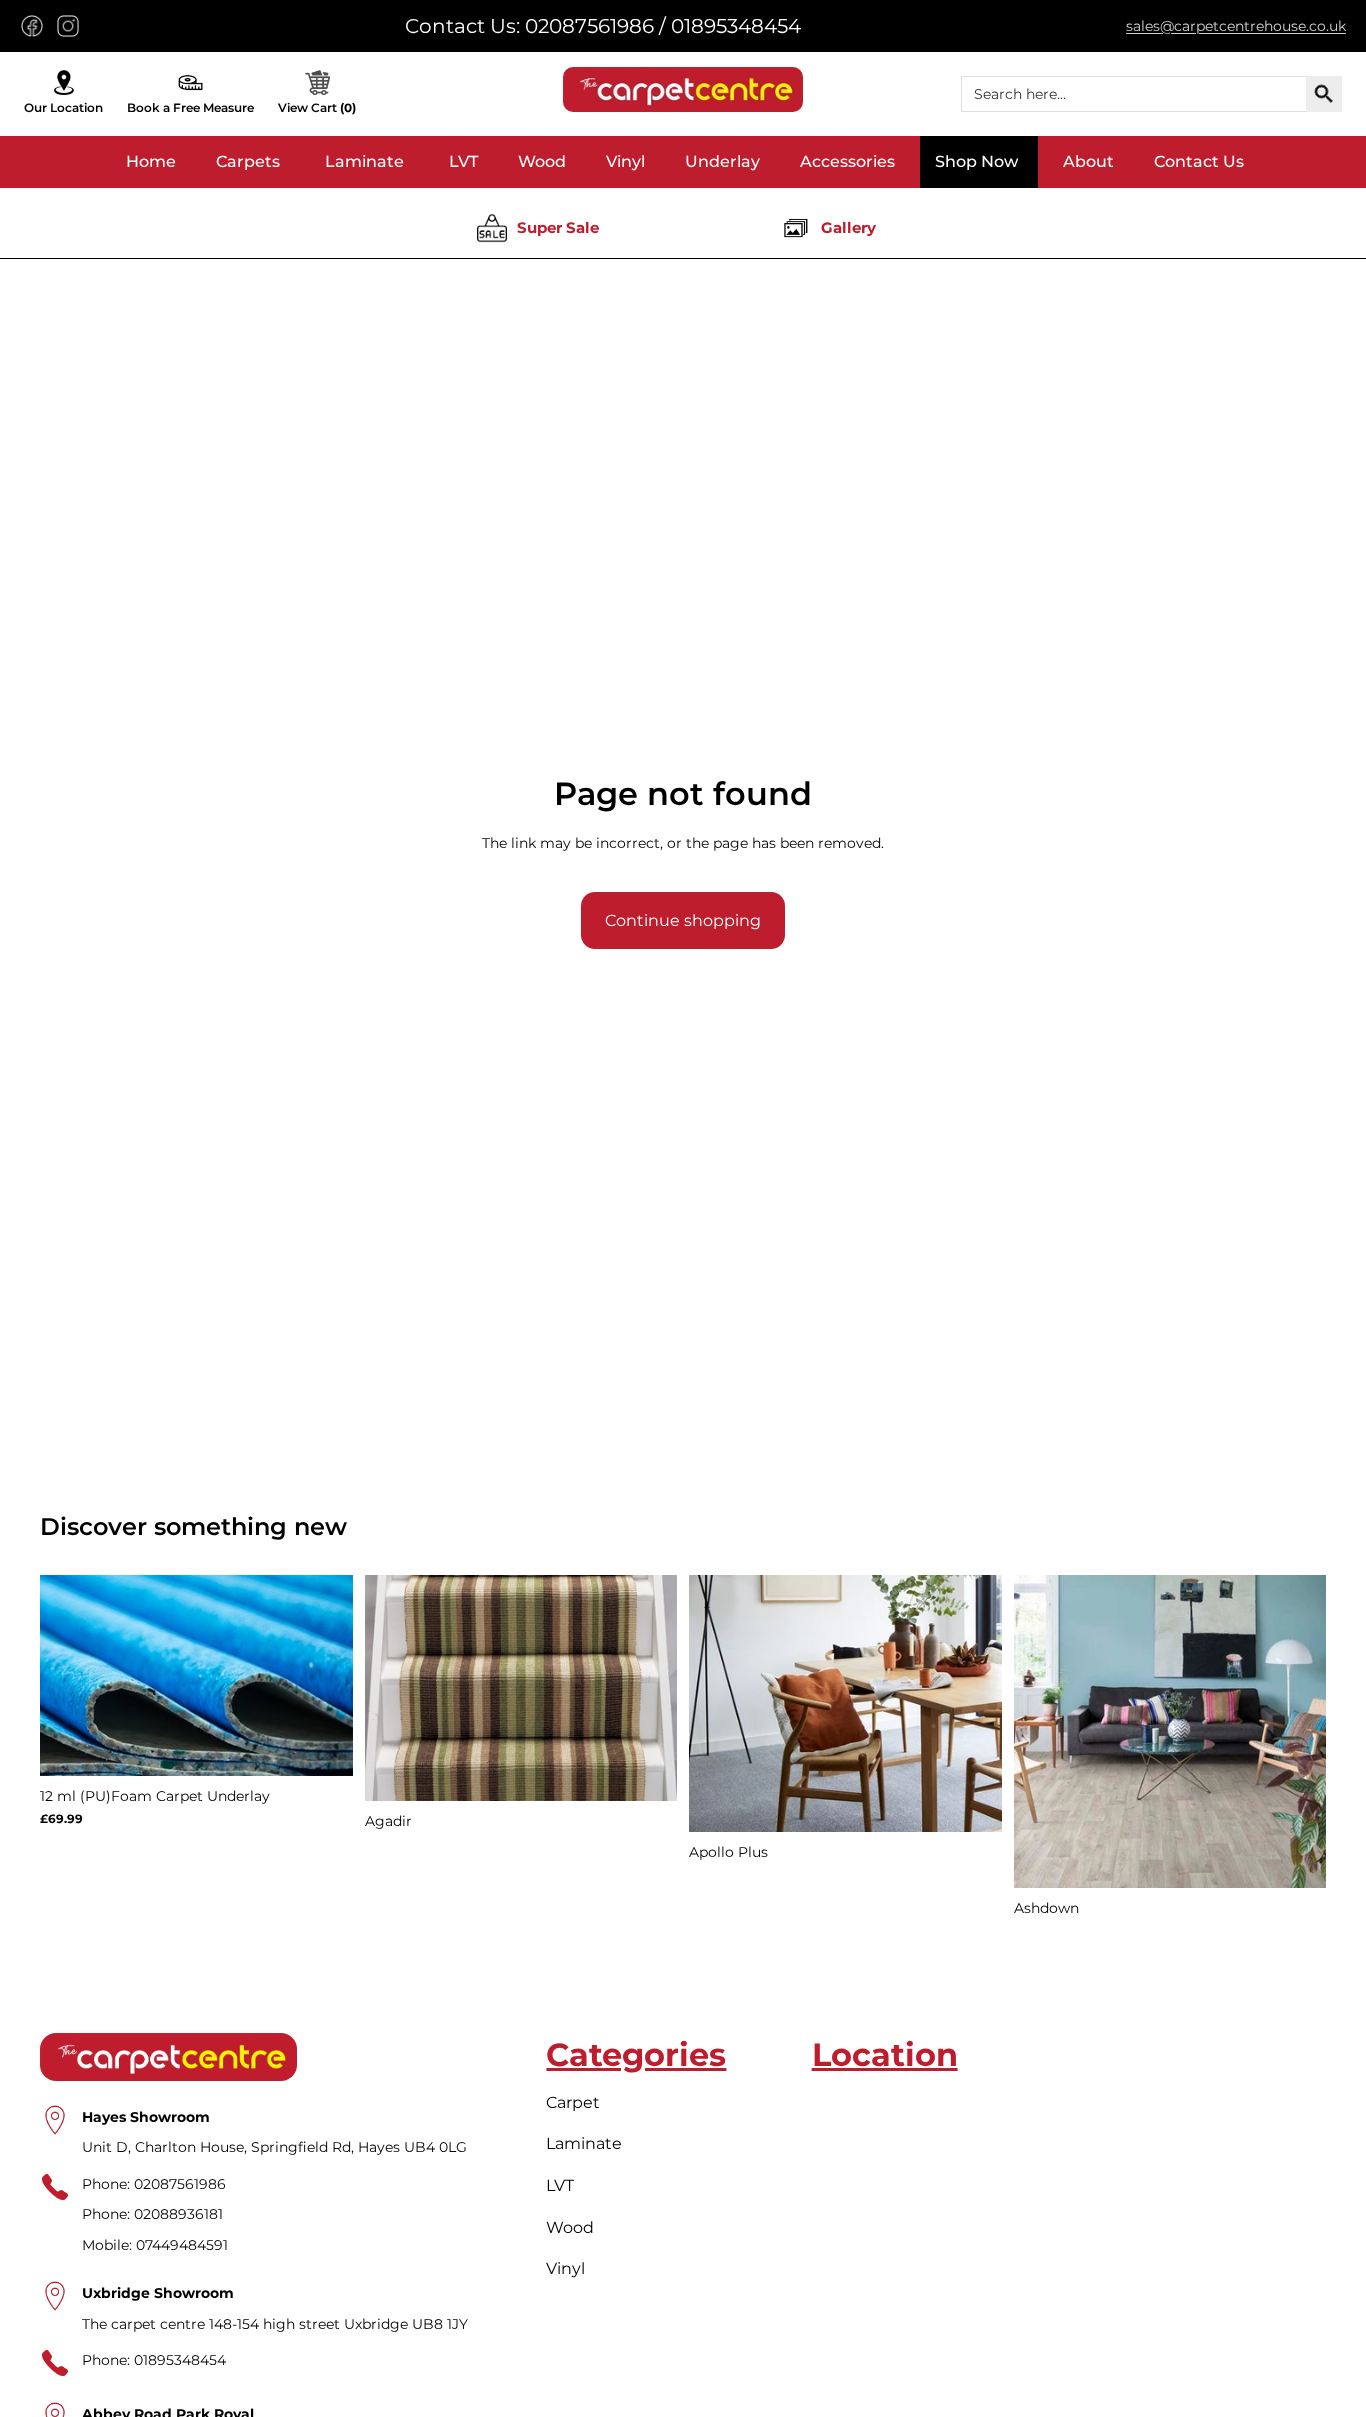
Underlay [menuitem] (722, 161)
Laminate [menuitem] (364, 161)
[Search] (1324, 94)
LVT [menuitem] (463, 161)
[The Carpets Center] (683, 89)
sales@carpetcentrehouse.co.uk (1236, 26)
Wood (570, 2226)
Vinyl (565, 2268)
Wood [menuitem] (542, 161)
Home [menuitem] (151, 161)
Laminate (584, 2143)
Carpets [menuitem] (248, 161)
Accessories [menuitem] (847, 161)
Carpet (573, 2101)
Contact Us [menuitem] (1199, 161)
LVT (560, 2185)
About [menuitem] (1088, 161)
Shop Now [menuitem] (976, 161)
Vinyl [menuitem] (625, 161)
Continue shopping (683, 920)
